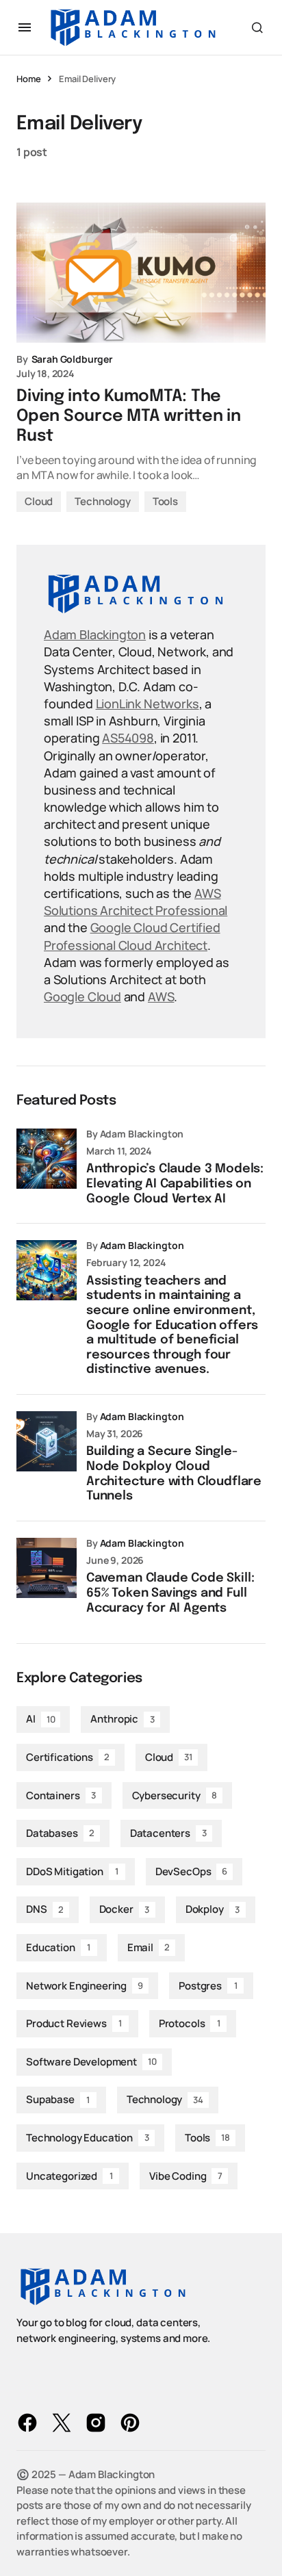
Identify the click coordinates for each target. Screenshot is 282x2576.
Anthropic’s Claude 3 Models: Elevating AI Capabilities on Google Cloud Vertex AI (175, 1184)
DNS (44, 1909)
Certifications (68, 1757)
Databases (60, 1833)
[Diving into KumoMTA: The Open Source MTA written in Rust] (141, 273)
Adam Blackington (95, 634)
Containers (61, 1795)
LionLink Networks (148, 704)
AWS (161, 996)
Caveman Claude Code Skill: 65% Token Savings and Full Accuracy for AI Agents (170, 1593)
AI (40, 1719)
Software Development (91, 2062)
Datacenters (168, 1833)
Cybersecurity (175, 1795)
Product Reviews (74, 2023)
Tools (165, 501)
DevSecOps (192, 1871)
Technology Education (87, 2138)
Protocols (190, 2023)
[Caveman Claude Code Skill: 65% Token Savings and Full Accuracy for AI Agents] (47, 1568)
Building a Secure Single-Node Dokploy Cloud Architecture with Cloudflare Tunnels (174, 1474)
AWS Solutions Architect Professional (136, 902)
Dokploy (213, 1909)
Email (149, 1947)
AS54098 (128, 738)
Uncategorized (69, 2176)
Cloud (39, 501)
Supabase (58, 2099)
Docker (125, 1909)
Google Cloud (82, 996)
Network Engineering (85, 1986)
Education (58, 1947)
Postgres (208, 1986)
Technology (103, 501)
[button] (25, 27)
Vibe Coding (186, 2176)
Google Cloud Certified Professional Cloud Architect (132, 936)
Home (28, 79)
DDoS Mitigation (72, 1871)
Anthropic (122, 1719)
